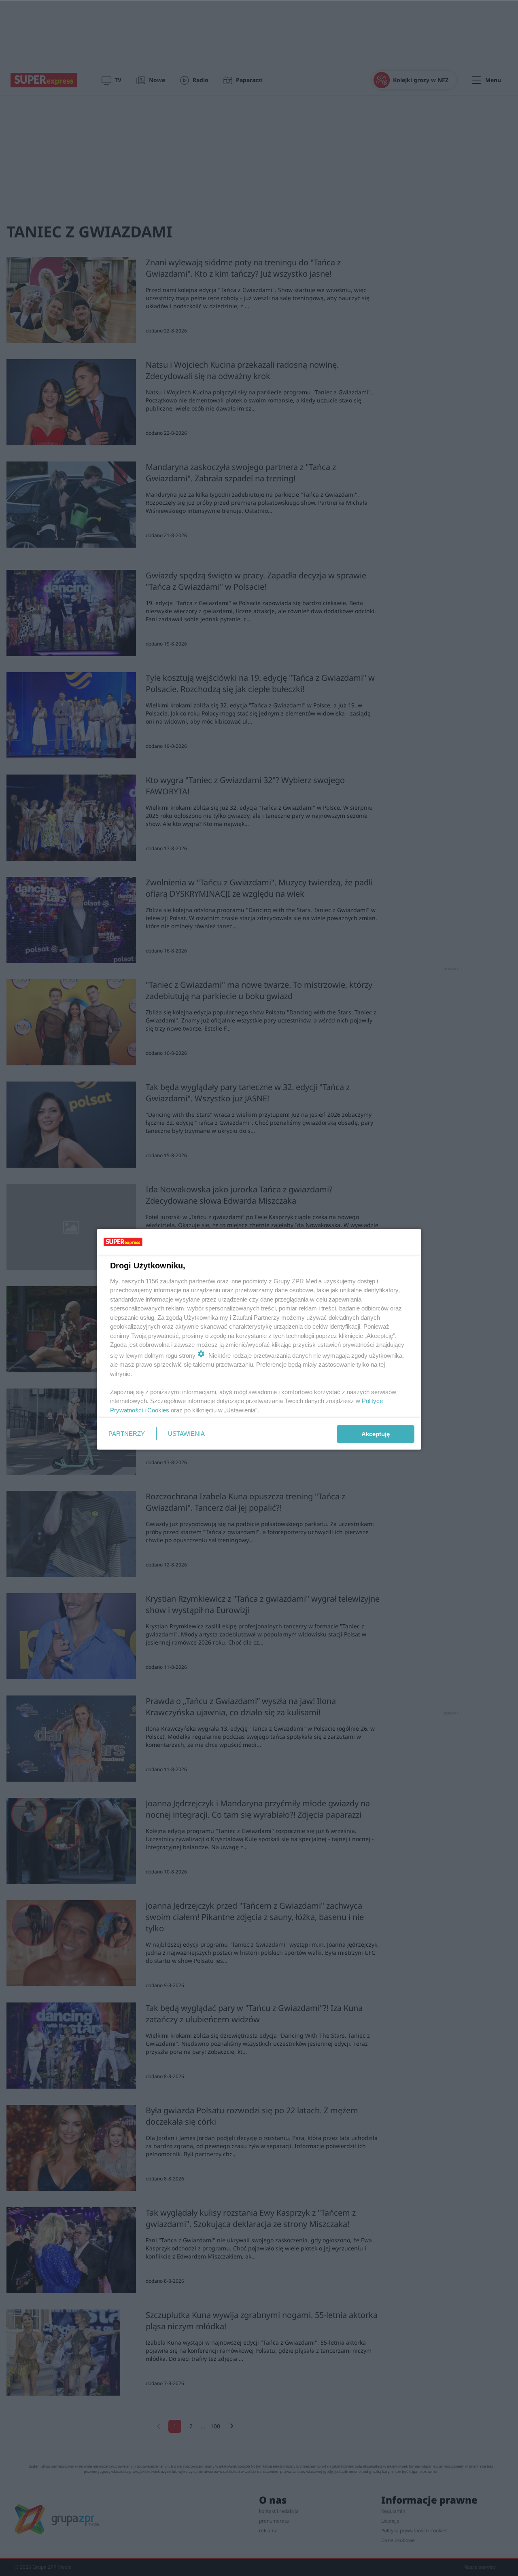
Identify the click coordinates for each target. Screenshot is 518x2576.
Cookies (158, 1410)
